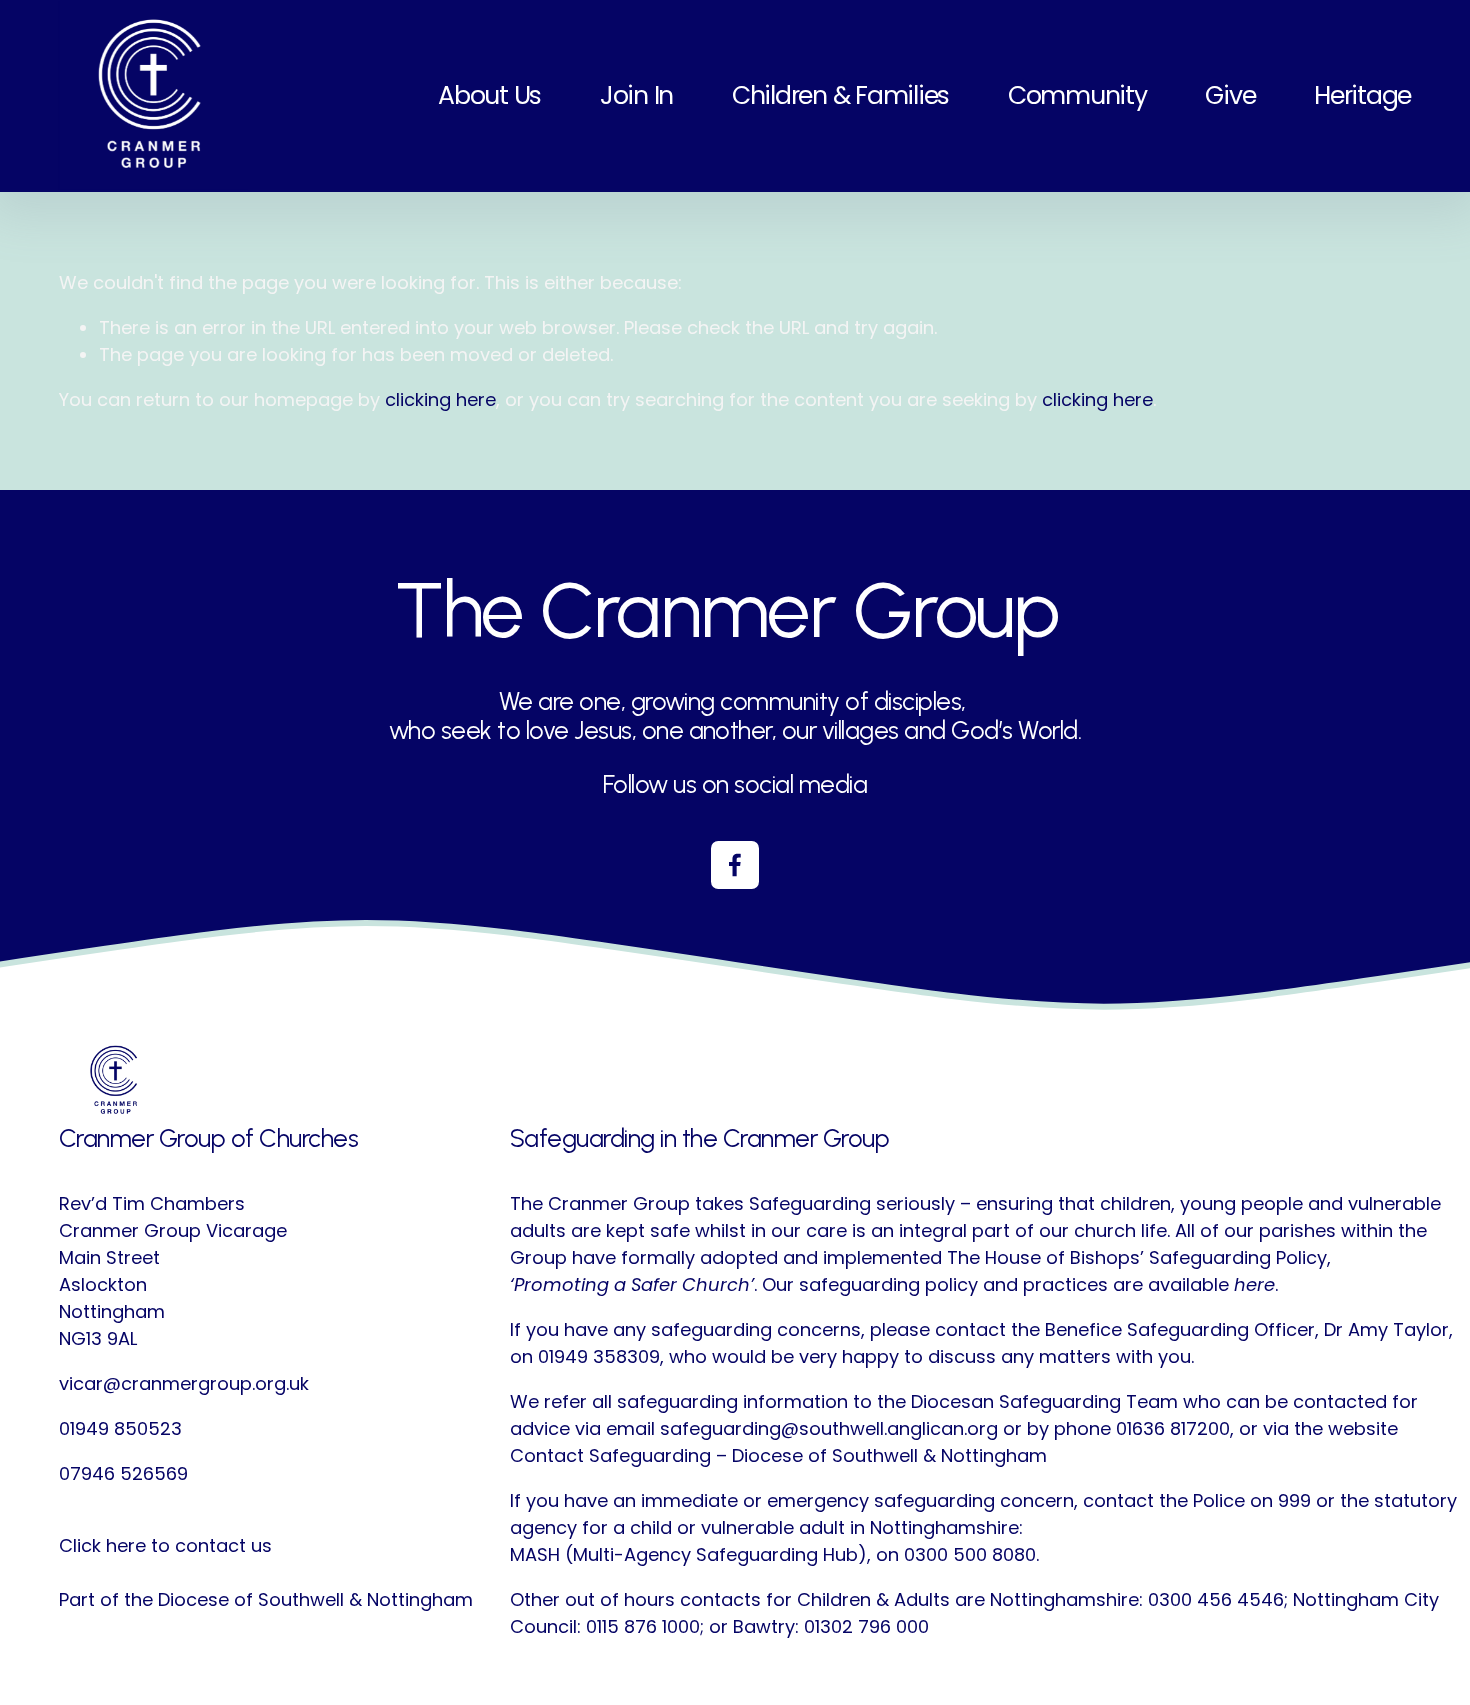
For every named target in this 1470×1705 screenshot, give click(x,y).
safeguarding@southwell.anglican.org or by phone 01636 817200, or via (974, 1428)
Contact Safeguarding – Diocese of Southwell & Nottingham (778, 1455)
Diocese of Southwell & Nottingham (315, 1599)
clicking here (440, 399)
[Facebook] (735, 865)
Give (1230, 95)
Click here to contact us (165, 1545)
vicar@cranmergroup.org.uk (184, 1383)
